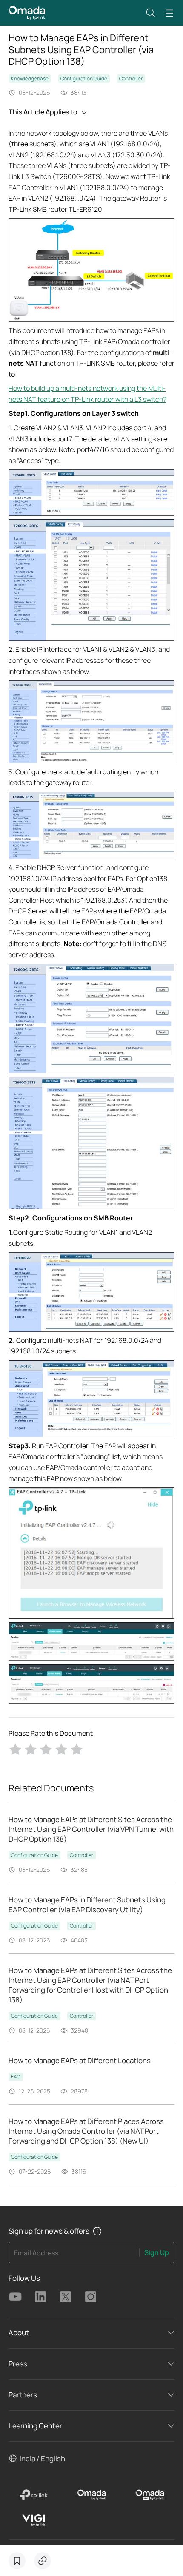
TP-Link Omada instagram (91, 2297)
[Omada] (92, 2495)
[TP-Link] (33, 2495)
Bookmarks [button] (17, 2561)
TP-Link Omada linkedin (40, 2297)
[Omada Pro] (150, 2495)
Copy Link (43, 2561)
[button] (151, 13)
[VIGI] (33, 2520)
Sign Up (157, 2252)
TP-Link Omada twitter (66, 2297)
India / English (42, 2458)
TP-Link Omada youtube (15, 2297)
